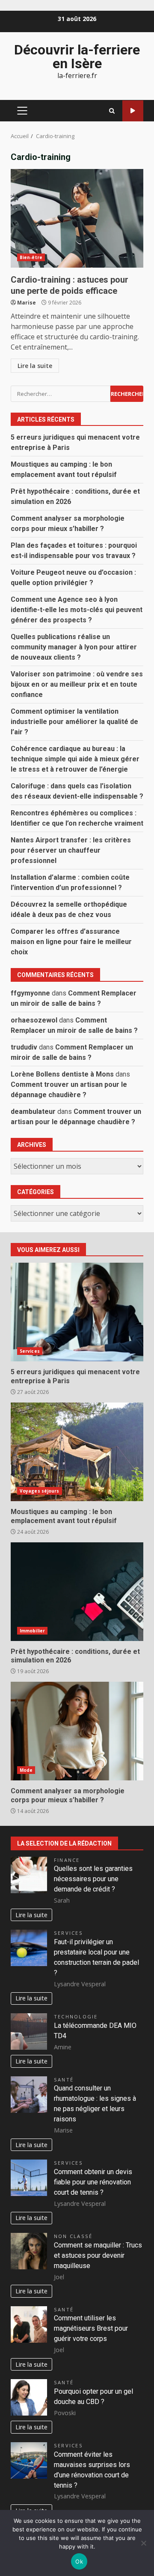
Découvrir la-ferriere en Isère (77, 57)
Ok (79, 2561)
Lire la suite (35, 366)
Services (30, 1351)
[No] (143, 2543)
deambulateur (33, 1112)
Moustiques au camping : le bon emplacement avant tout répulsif (77, 1452)
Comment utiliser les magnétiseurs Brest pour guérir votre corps (91, 2328)
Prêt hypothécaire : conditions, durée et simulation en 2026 (77, 1592)
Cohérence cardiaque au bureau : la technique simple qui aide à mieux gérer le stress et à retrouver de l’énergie (75, 759)
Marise (27, 303)
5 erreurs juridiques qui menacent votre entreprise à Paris (77, 1312)
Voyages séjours (40, 1491)
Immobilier (32, 1631)
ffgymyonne (30, 993)
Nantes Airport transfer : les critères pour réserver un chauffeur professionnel (71, 850)
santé (64, 2080)
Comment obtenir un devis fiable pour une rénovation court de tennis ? (93, 2182)
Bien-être (31, 257)
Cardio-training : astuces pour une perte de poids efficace (77, 218)
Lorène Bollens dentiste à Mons (62, 1074)
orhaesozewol (34, 1020)
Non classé (73, 2236)
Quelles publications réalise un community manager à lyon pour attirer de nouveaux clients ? (74, 647)
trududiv (24, 1047)
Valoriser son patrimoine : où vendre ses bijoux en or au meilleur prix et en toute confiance (77, 684)
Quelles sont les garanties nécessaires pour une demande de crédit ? (93, 1879)
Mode (26, 1770)
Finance (67, 1860)
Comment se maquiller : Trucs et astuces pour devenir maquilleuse (98, 2255)
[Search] (112, 111)
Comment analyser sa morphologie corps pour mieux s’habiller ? (77, 1731)
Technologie (76, 2016)
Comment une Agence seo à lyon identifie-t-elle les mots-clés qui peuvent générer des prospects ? (77, 610)
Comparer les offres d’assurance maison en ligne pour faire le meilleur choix (71, 942)
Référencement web (133, 111)
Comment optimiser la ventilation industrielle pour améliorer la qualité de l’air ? (74, 722)
